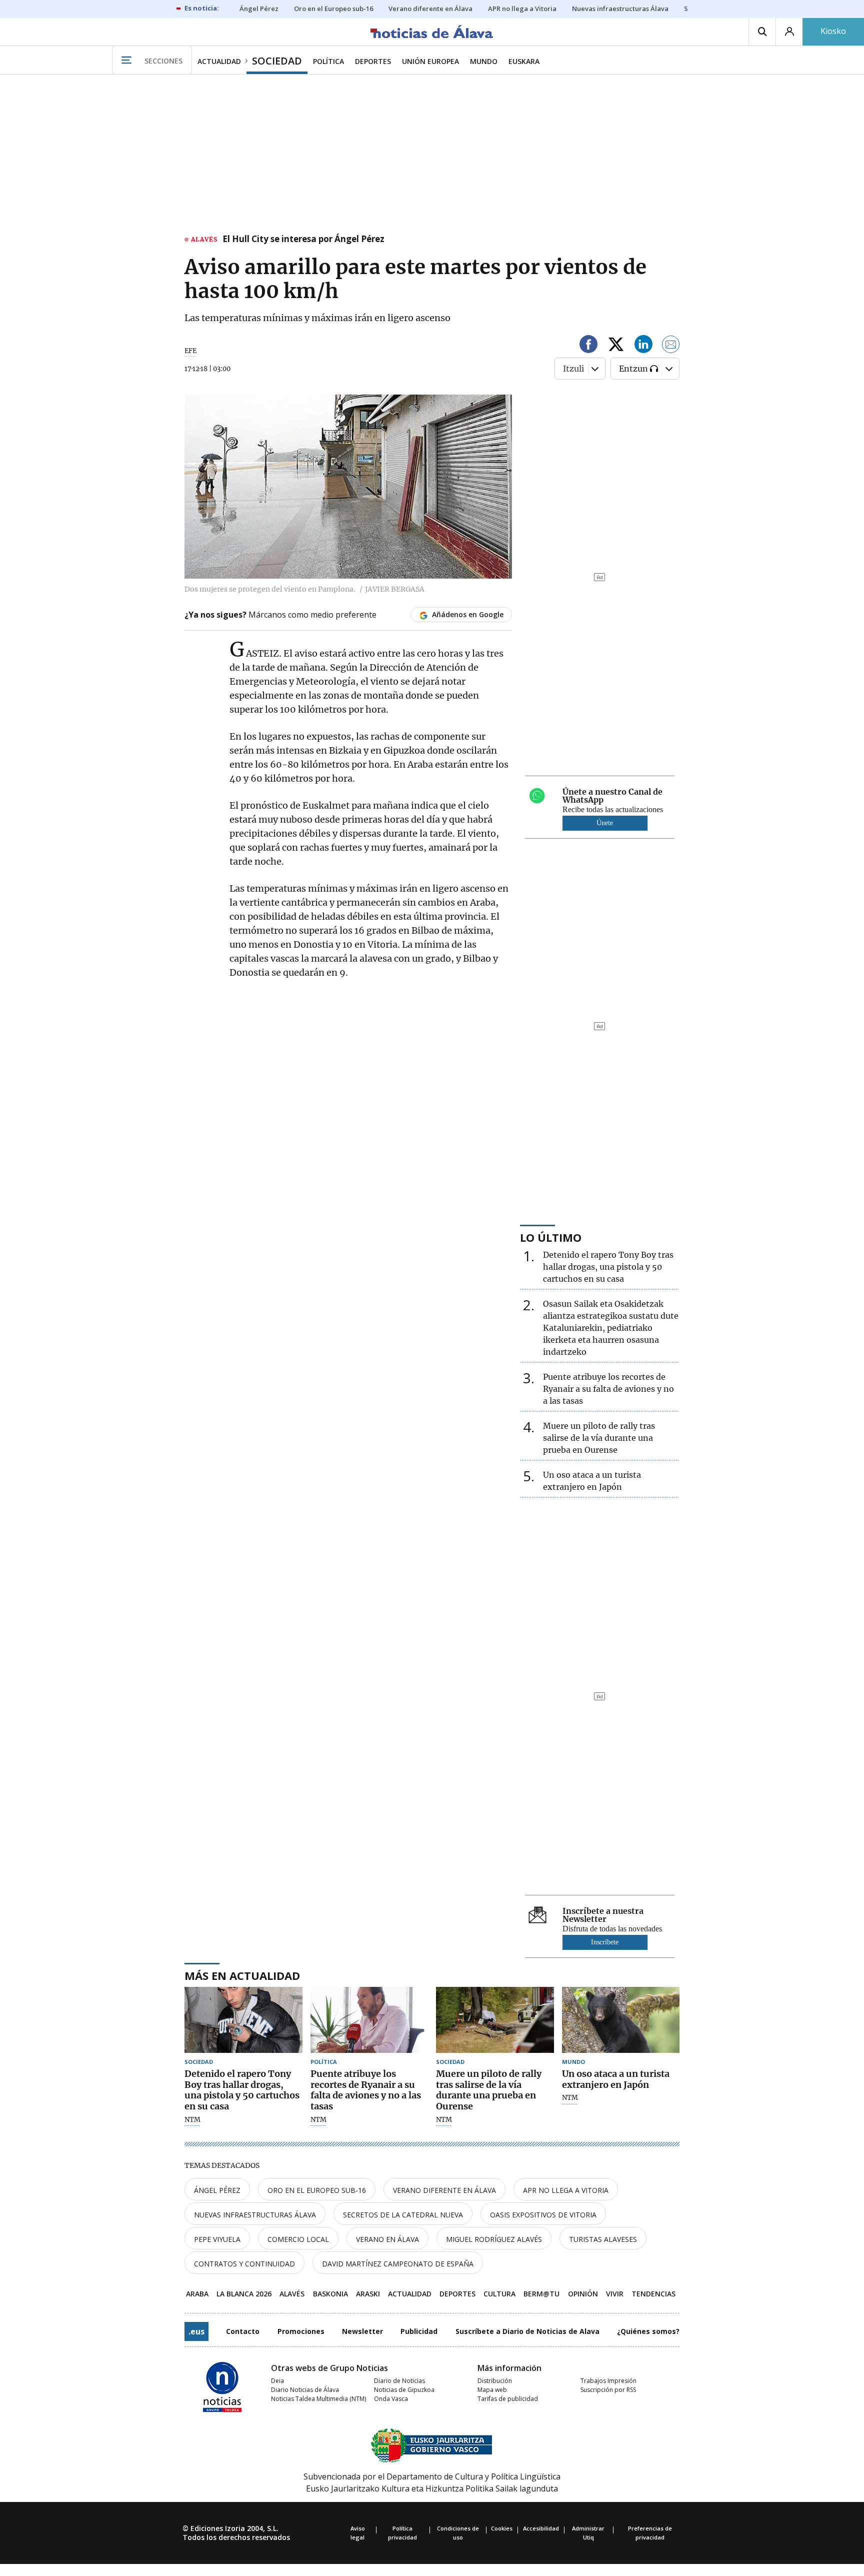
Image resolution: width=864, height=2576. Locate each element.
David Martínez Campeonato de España (398, 2264)
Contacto (243, 2331)
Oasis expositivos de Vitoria (543, 2215)
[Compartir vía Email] (671, 346)
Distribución (495, 2381)
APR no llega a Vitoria (566, 2190)
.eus (196, 2331)
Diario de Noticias (399, 2381)
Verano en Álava (387, 2239)
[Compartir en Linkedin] (643, 346)
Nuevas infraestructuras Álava (255, 2215)
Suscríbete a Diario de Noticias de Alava (527, 2331)
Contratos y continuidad (244, 2264)
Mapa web (492, 2390)
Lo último (551, 1237)
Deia (277, 2381)
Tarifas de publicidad (508, 2399)
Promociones (301, 2331)
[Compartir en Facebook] (588, 346)
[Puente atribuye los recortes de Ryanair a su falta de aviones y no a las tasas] (369, 2020)
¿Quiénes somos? (648, 2331)
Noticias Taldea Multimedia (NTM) (318, 2399)
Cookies (502, 2528)
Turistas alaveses (603, 2239)
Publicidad (419, 2331)
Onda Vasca (391, 2399)
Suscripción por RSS (608, 2390)
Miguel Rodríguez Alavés (494, 2239)
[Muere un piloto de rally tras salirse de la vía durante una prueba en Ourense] (495, 2020)
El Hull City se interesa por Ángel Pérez (303, 240)
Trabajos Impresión (608, 2381)
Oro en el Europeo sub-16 (317, 2190)
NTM (192, 2120)
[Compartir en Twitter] (616, 346)
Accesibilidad (541, 2528)
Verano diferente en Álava (444, 2190)
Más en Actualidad (242, 1975)
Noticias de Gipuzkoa (404, 2390)
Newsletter (362, 2331)
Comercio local (298, 2239)
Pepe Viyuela (217, 2239)
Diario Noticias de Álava (305, 2390)
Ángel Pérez (217, 2190)
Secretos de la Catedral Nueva (403, 2215)
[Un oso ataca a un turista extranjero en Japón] (621, 2020)
